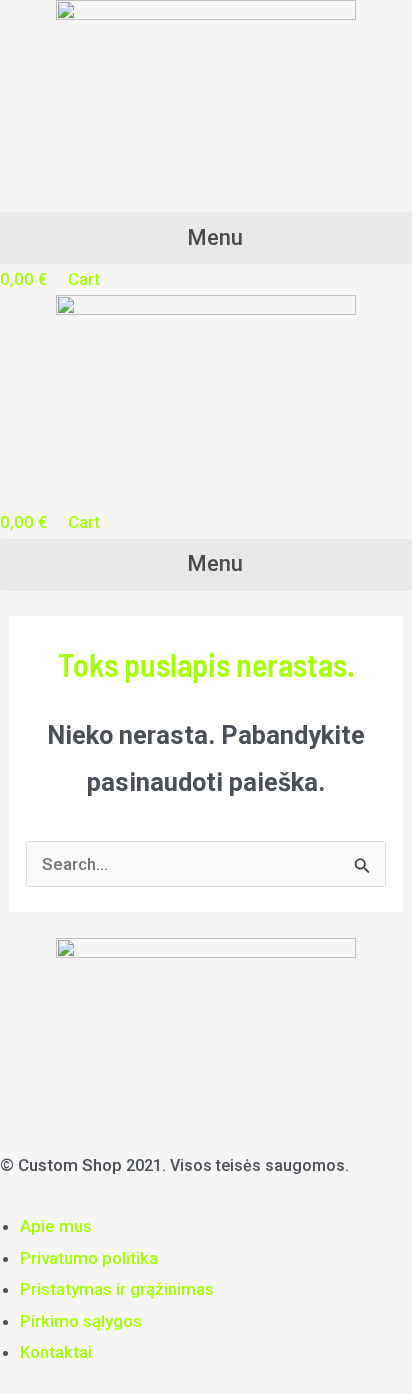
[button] (206, 238)
